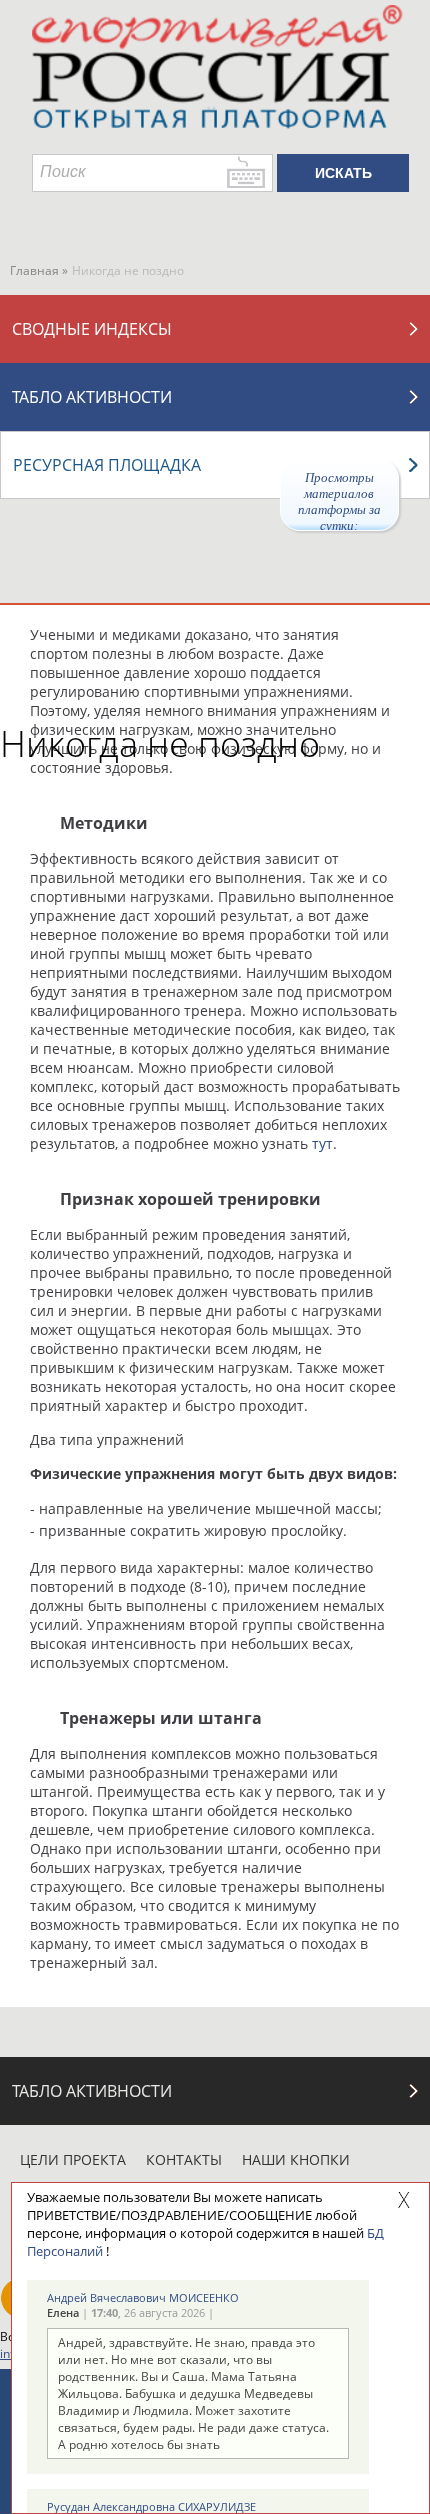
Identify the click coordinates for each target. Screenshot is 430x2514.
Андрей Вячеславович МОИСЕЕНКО (143, 2297)
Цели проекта (73, 2159)
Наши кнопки (296, 2159)
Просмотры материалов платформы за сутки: (339, 500)
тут (322, 1143)
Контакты (184, 2159)
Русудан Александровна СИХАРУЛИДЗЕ (151, 2506)
